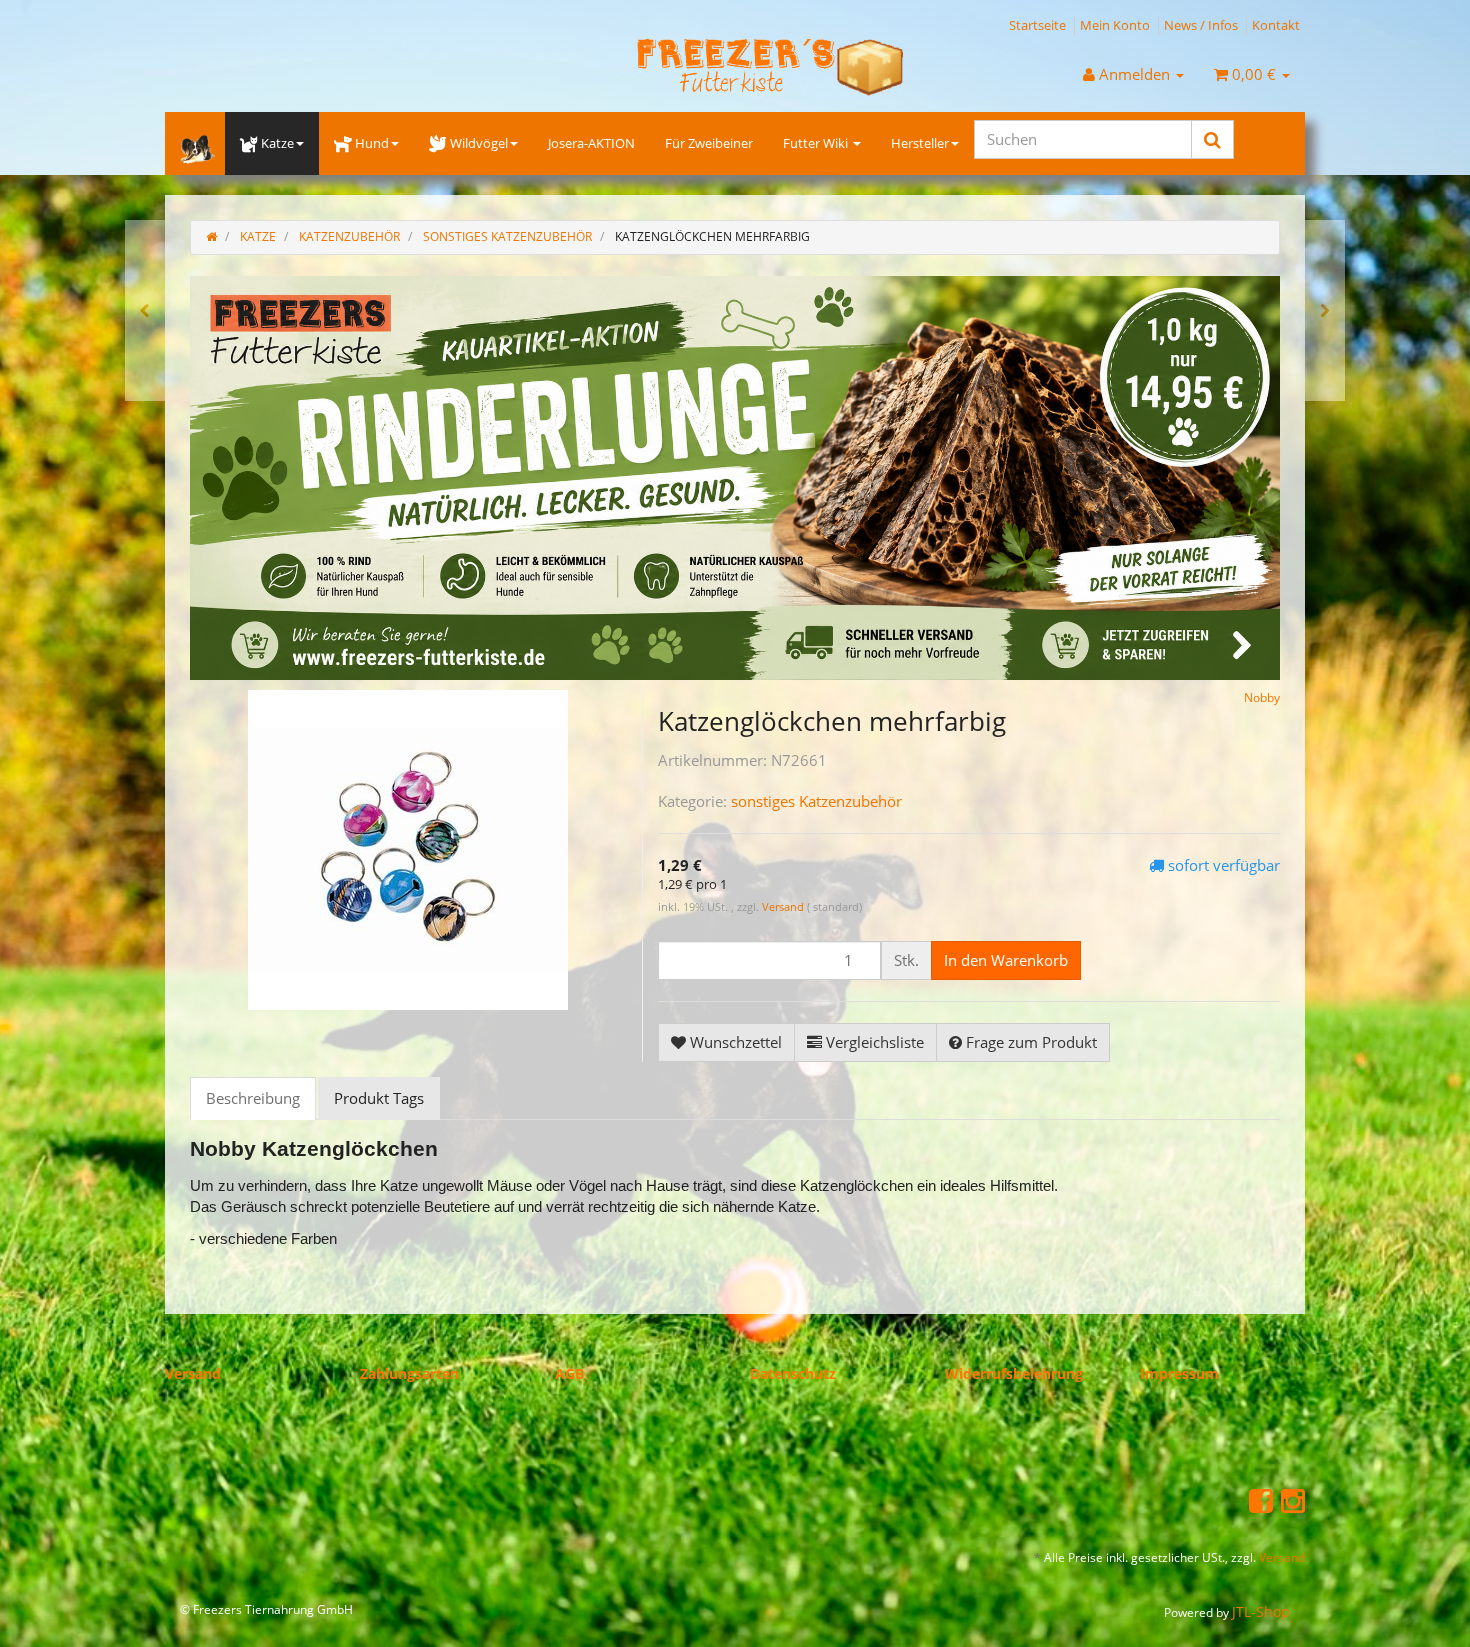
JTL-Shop (1261, 1611)
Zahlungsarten (409, 1373)
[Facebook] (1261, 1500)
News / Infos (1201, 25)
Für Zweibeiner (709, 143)
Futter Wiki (817, 143)
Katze (277, 143)
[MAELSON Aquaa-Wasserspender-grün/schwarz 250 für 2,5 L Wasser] (145, 310)
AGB (569, 1373)
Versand (784, 906)
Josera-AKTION (591, 143)
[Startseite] (211, 236)
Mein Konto (1115, 25)
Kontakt (1276, 25)
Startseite (1037, 25)
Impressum (1179, 1373)
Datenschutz (793, 1373)
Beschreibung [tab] (253, 1098)
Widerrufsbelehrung (1014, 1373)
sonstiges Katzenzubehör (816, 801)
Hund (372, 143)
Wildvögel (479, 143)
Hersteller (920, 143)
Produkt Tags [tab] (379, 1098)
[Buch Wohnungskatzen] (1325, 310)
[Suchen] (1212, 139)
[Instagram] (1293, 1500)
